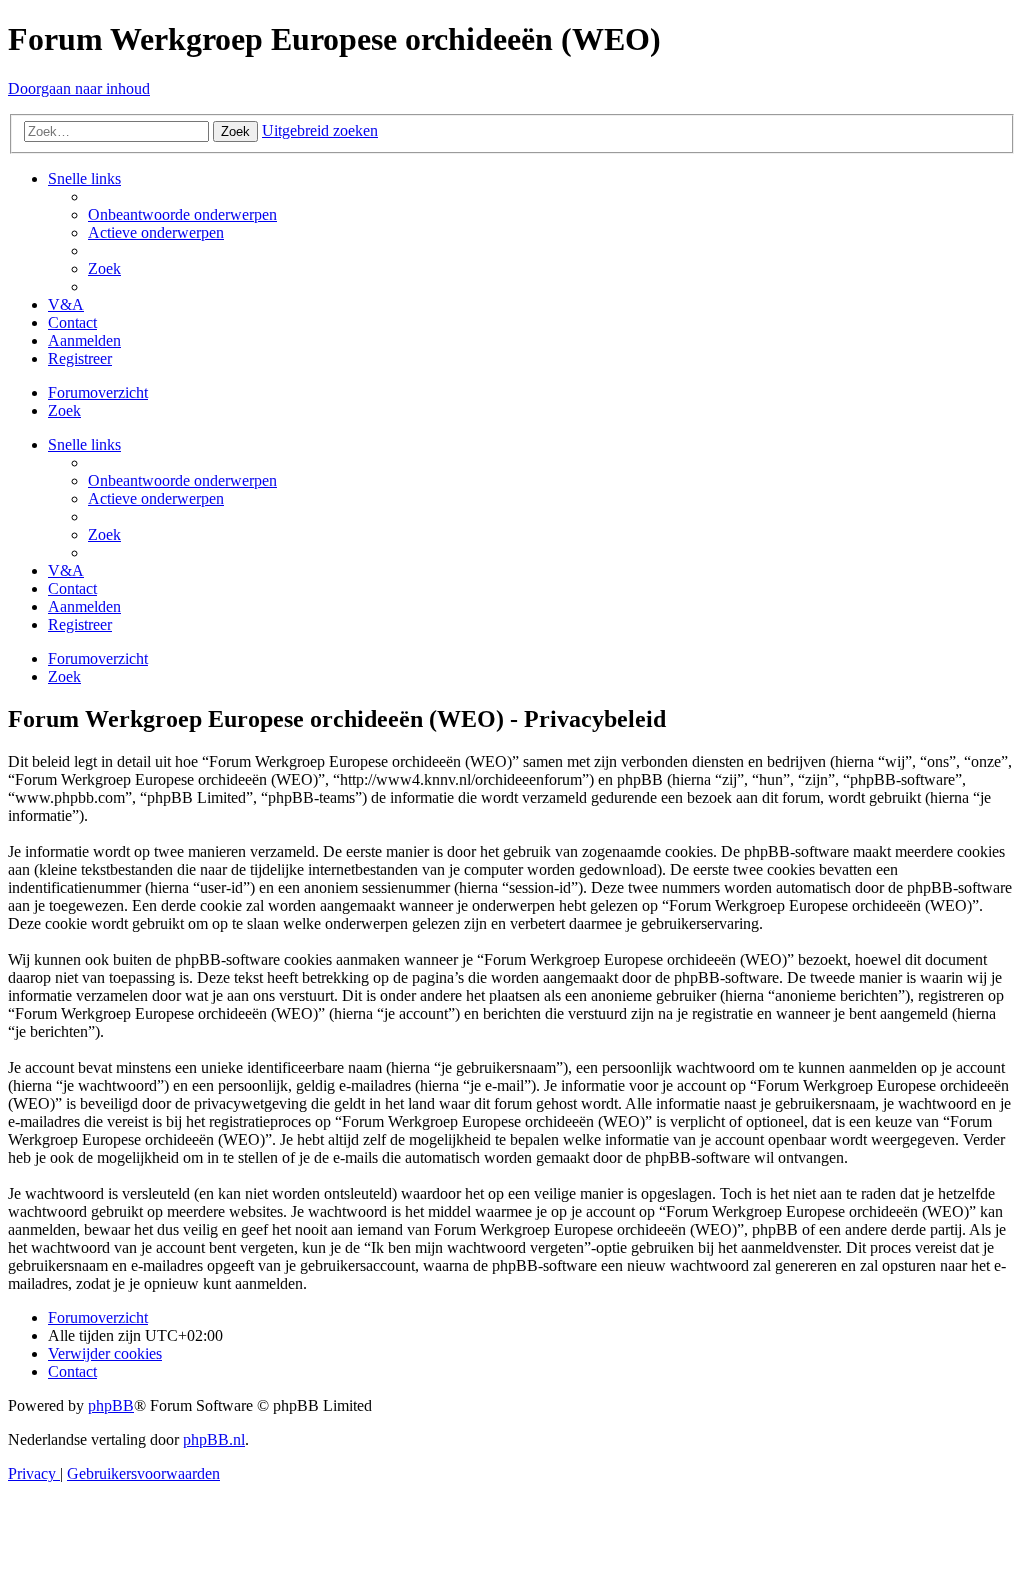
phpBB (111, 1405)
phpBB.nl (214, 1439)
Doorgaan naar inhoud (79, 88)
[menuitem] (182, 214)
